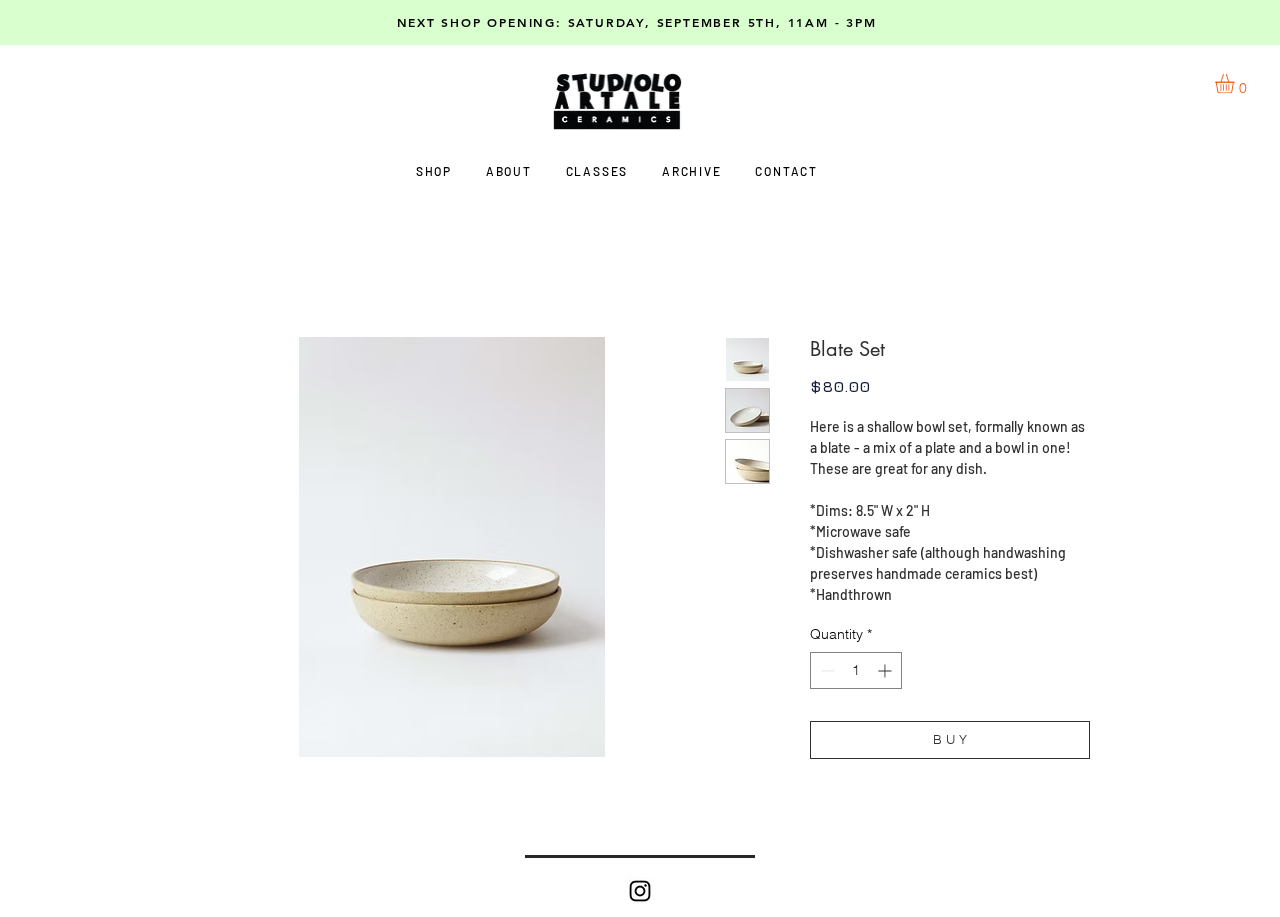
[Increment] (886, 670)
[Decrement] (825, 670)
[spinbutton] (856, 670)
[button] (1236, 83)
